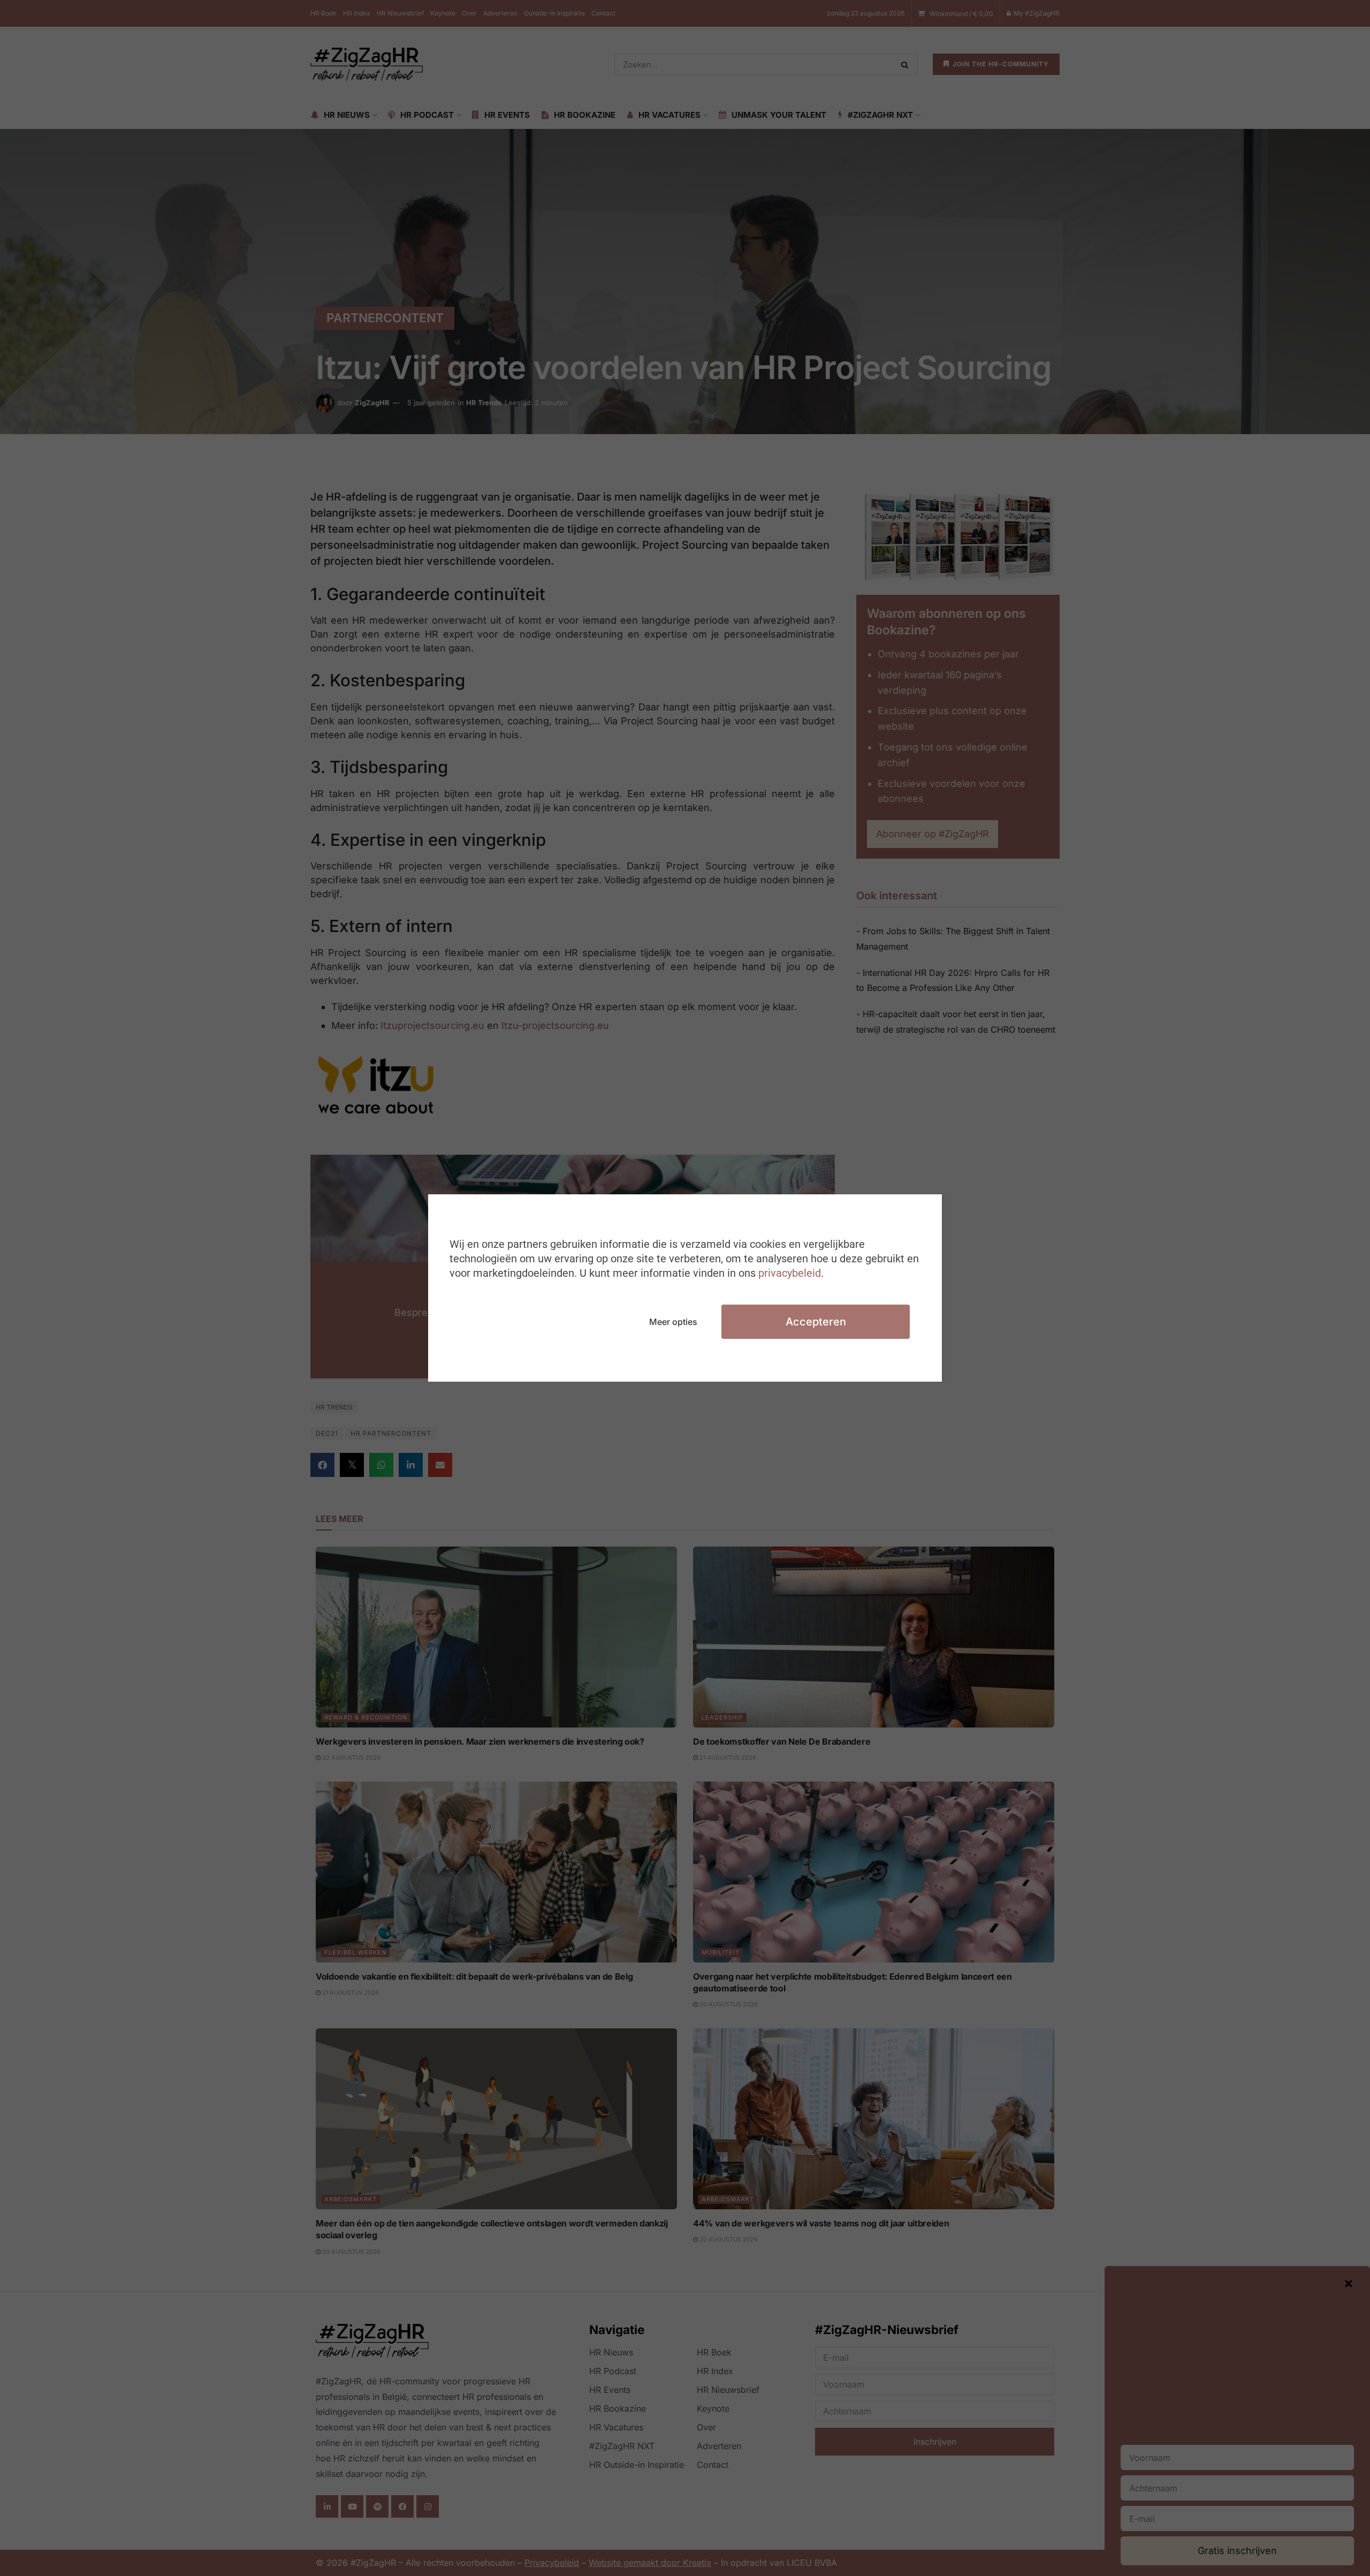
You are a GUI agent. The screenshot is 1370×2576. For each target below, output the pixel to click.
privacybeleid (790, 1273)
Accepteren (816, 1322)
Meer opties (673, 1322)
